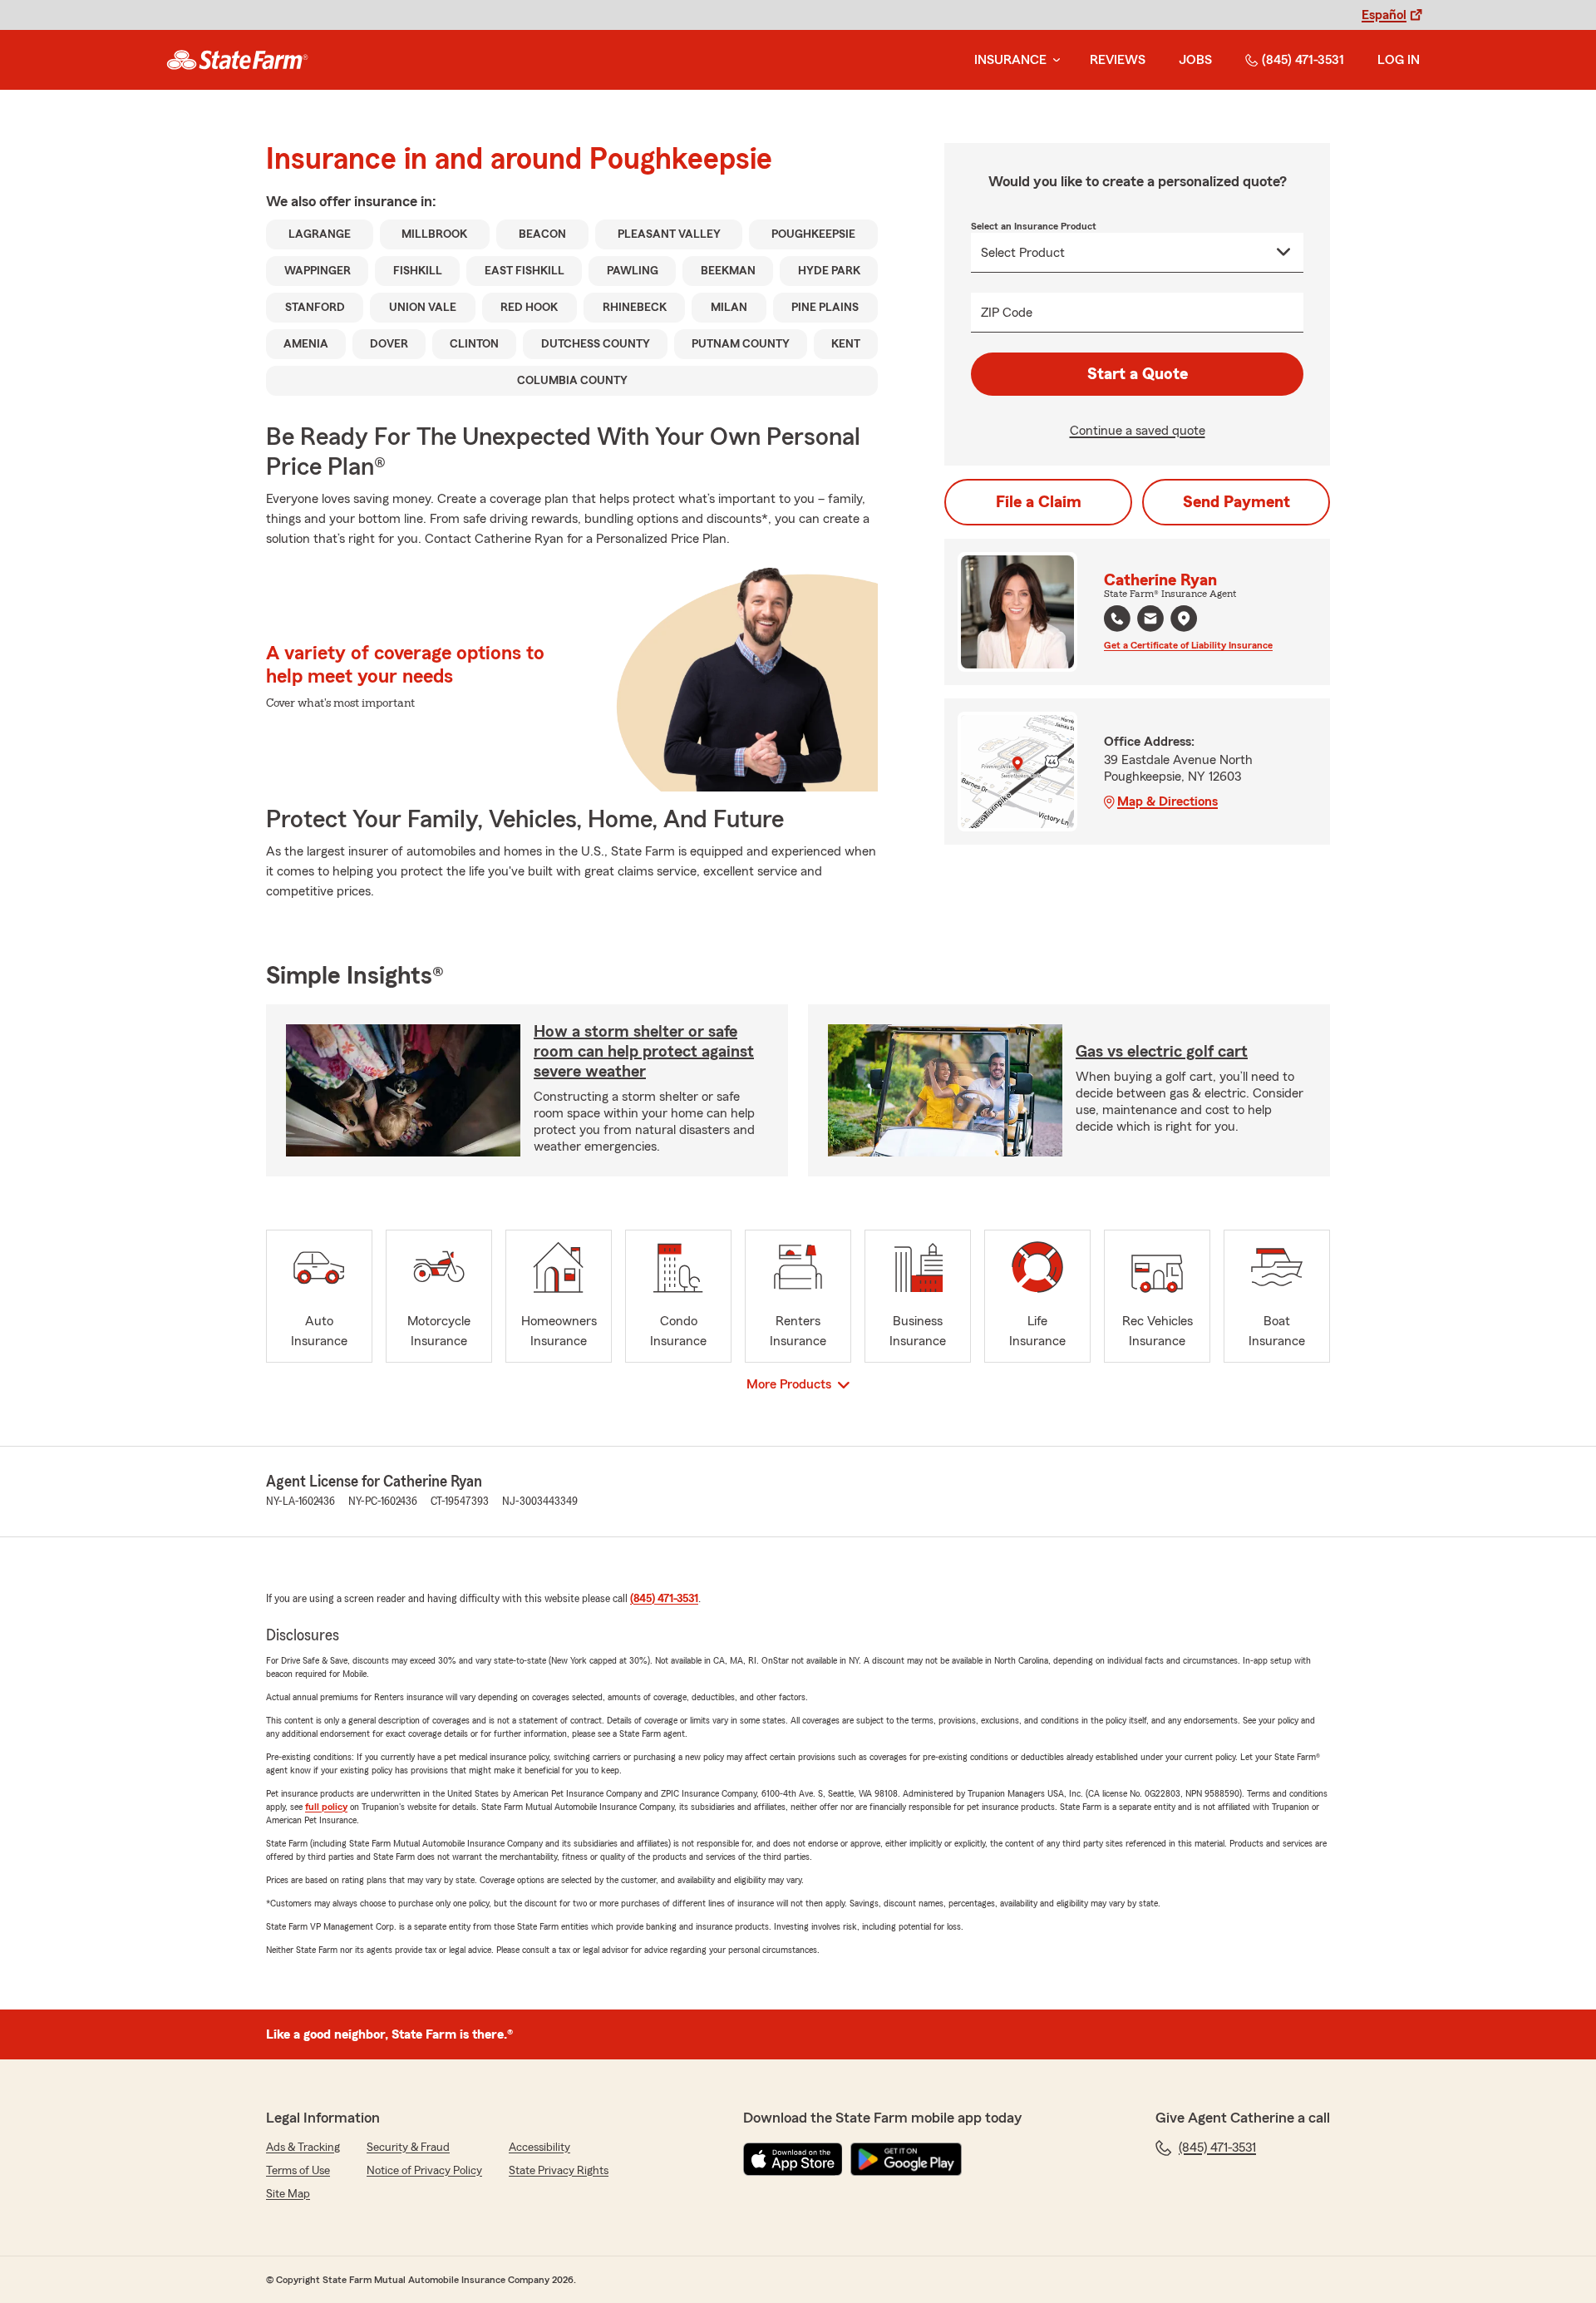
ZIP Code (1007, 313)
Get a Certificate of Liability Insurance (1188, 645)
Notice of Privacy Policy (424, 2171)
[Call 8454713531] (1117, 619)
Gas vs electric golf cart (1162, 1052)
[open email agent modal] (1150, 621)
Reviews (1118, 60)
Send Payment (1236, 502)
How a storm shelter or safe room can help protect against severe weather (644, 1052)
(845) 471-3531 (1303, 60)
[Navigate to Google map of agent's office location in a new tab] (1184, 619)
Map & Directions (1167, 801)
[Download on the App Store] (793, 2159)
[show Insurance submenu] (1053, 60)
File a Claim (1039, 502)
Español (1384, 15)
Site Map (288, 2194)
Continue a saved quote (1138, 431)
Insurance (1010, 60)
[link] (237, 60)
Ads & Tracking (303, 2148)
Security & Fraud (408, 2148)
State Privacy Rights (559, 2171)
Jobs (1195, 60)
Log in (1399, 60)
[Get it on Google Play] (906, 2159)
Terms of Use (298, 2171)
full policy (326, 1807)
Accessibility (539, 2148)
